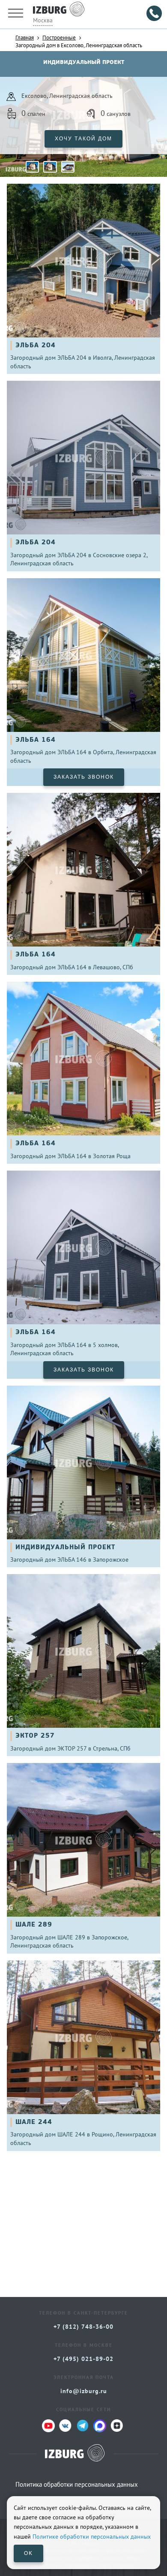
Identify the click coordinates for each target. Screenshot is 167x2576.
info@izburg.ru (84, 2391)
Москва (43, 20)
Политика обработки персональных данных (77, 2484)
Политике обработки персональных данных (92, 2537)
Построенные (59, 37)
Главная (25, 37)
